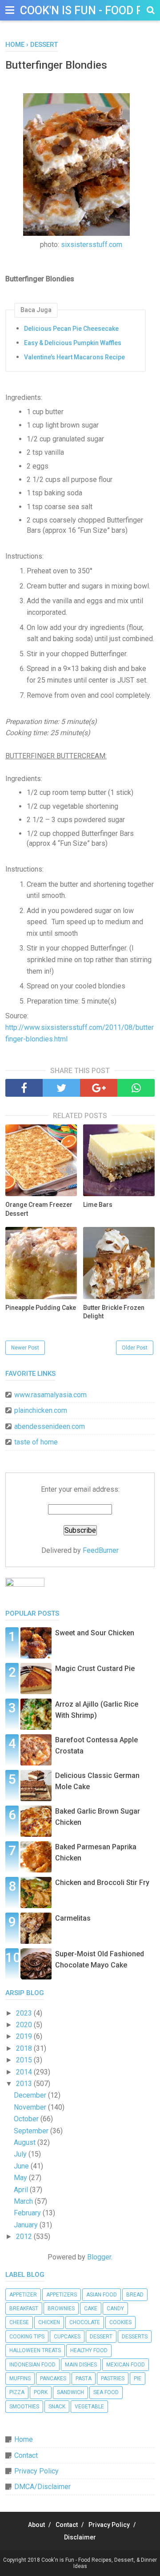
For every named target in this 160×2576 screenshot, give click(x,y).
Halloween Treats (35, 2350)
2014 (25, 2072)
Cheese (19, 2322)
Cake (91, 2309)
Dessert (101, 2337)
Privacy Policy (36, 2471)
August (26, 2142)
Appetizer (23, 2295)
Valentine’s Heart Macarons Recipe (74, 357)
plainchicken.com (41, 1410)
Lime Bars (98, 1205)
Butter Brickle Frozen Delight (114, 1312)
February (28, 2213)
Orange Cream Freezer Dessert (39, 1209)
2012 (25, 2237)
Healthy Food (89, 2350)
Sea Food (106, 2392)
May (21, 2178)
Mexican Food (126, 2365)
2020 (25, 2025)
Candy (115, 2309)
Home (24, 2439)
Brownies (61, 2309)
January (27, 2225)
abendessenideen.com (50, 1426)
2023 (25, 2013)
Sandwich (70, 2392)
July (21, 2154)
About (36, 2525)
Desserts (135, 2337)
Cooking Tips (27, 2337)
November (31, 2107)
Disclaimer (80, 2537)
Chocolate (85, 2322)
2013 (25, 2084)
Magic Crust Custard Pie (95, 1669)
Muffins (20, 2378)
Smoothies (24, 2407)
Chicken (49, 2322)
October (27, 2119)
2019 (25, 2036)
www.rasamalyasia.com (50, 1395)
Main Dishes (81, 2365)
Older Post (135, 1348)
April (22, 2190)
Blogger (99, 2257)
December (31, 2095)
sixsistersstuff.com (92, 245)
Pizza (17, 2392)
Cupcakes (67, 2337)
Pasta (84, 2378)
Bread (135, 2295)
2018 (25, 2048)
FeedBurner (101, 1550)
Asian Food (102, 2295)
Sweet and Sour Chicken (95, 1633)
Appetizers (62, 2295)
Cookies (120, 2322)
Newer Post (25, 1348)
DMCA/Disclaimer (42, 2487)
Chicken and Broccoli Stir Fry (102, 1883)
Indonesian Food (32, 2365)
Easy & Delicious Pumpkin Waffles (73, 343)
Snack (57, 2407)
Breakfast (24, 2309)
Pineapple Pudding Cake (41, 1308)
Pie (138, 2378)
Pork (41, 2392)
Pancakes (53, 2378)
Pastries (113, 2378)
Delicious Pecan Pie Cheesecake (71, 329)
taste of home (36, 1442)
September (32, 2131)
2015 (25, 2060)
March (24, 2201)
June (22, 2166)
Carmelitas (73, 1918)
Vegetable (89, 2407)
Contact (26, 2455)
